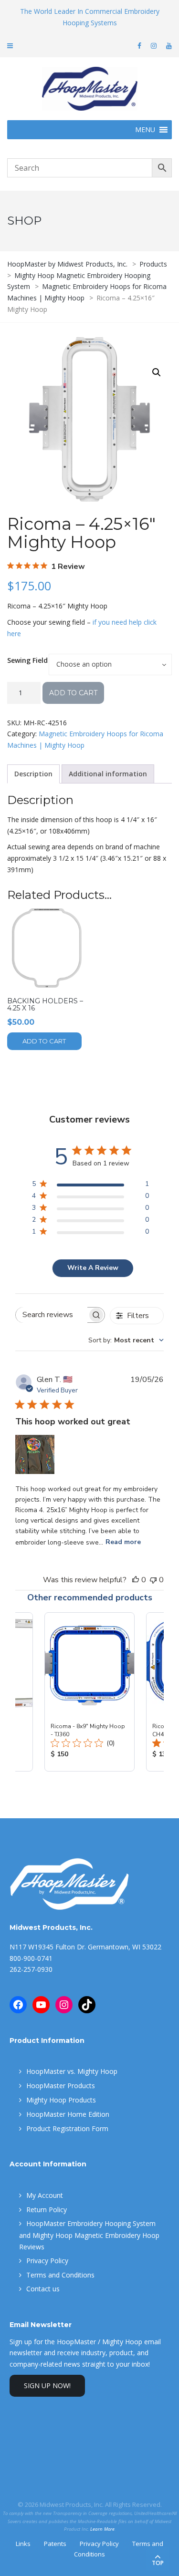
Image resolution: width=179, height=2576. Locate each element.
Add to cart (73, 693)
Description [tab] (33, 774)
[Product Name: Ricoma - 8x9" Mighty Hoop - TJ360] (89, 1692)
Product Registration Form (67, 2128)
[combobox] (126, 1340)
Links (23, 2544)
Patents (55, 2544)
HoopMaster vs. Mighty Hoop (72, 2071)
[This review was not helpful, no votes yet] (153, 1580)
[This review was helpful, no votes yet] (136, 1580)
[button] (157, 372)
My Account (45, 2195)
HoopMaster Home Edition (68, 2114)
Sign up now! (47, 2385)
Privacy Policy (47, 2261)
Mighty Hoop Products (61, 2100)
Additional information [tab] (108, 774)
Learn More (102, 2529)
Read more (123, 1542)
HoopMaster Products (61, 2086)
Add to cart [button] (44, 1041)
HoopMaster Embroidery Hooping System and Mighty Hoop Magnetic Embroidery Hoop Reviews (89, 2235)
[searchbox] (52, 1315)
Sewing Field (27, 660)
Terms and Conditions (60, 2275)
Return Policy (47, 2210)
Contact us (43, 2289)
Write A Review (93, 1268)
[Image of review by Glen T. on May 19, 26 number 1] (35, 1454)
